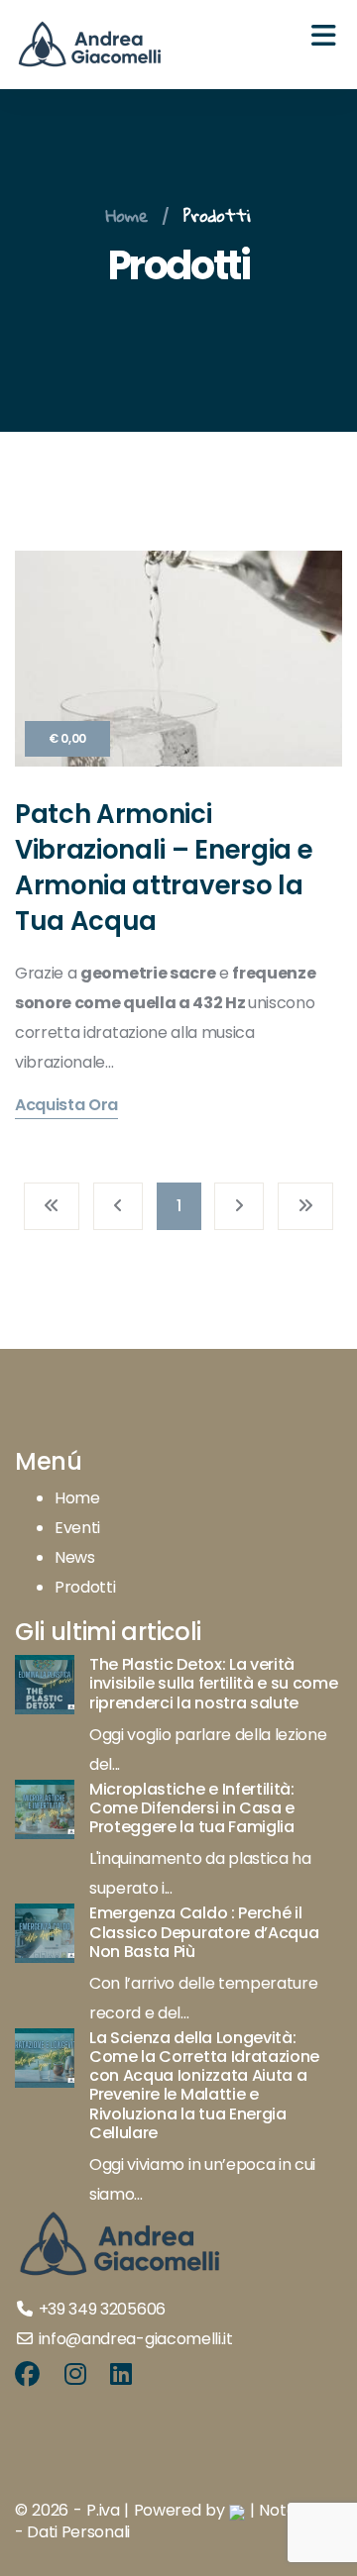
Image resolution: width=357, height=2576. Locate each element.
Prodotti (217, 215)
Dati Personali (78, 2532)
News (75, 1557)
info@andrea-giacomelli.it (136, 2339)
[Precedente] (118, 1206)
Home (127, 215)
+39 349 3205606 (102, 2309)
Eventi (77, 1528)
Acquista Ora (66, 1107)
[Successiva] (239, 1206)
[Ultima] (305, 1206)
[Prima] (52, 1206)
